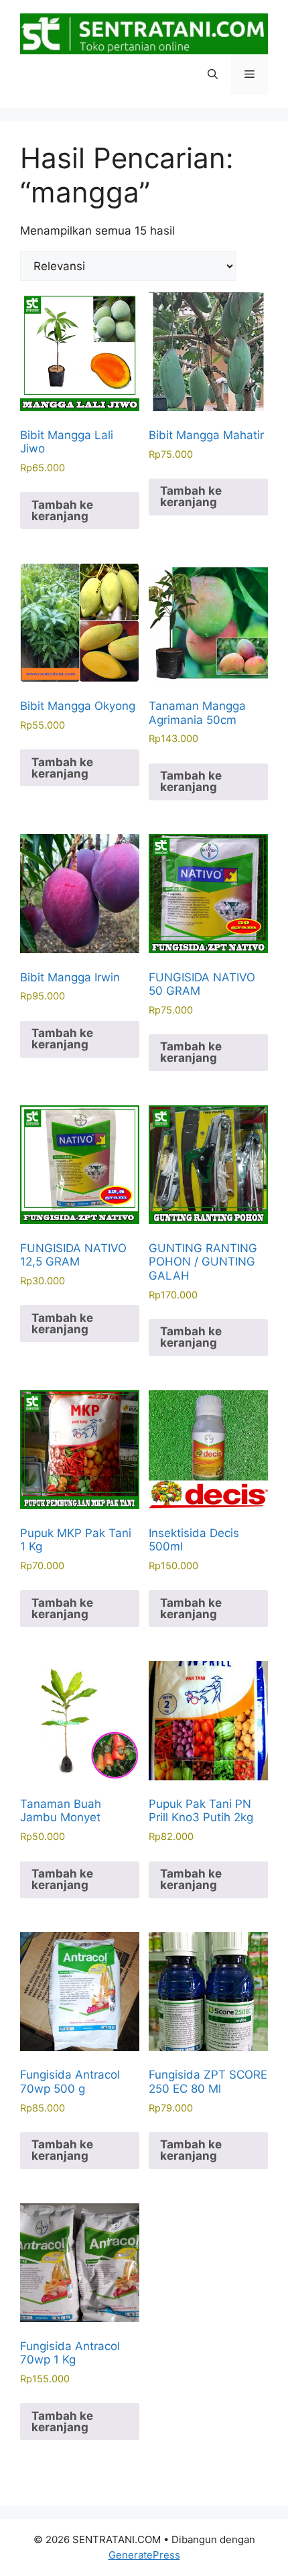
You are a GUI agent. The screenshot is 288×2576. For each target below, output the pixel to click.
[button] (213, 74)
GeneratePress (144, 2555)
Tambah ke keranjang (62, 510)
